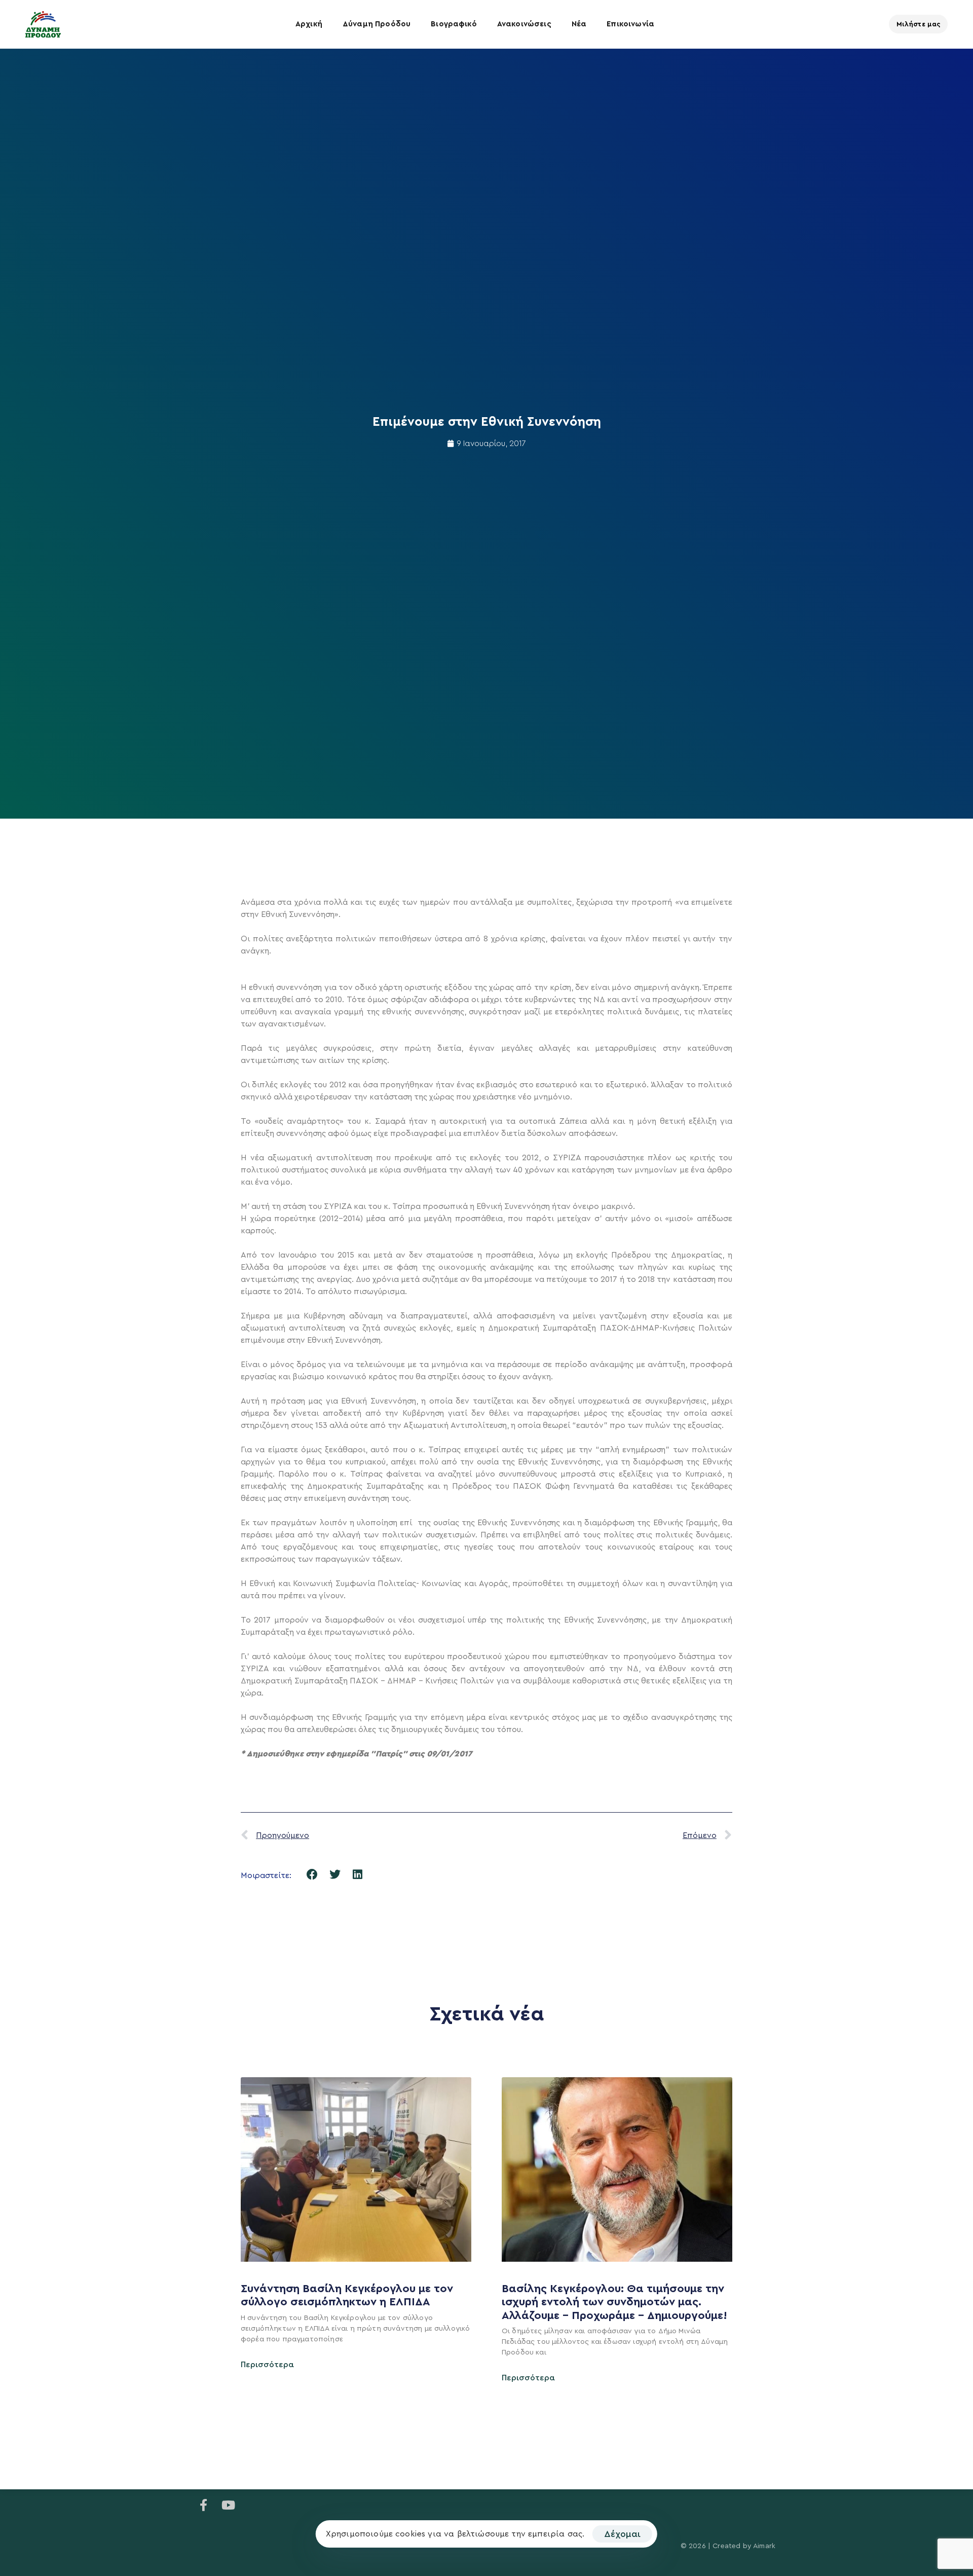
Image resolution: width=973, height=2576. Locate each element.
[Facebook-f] (204, 2505)
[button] (312, 1874)
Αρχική (309, 24)
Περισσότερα (267, 2365)
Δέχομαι (622, 2534)
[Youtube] (228, 2505)
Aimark (764, 2546)
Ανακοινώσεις (524, 24)
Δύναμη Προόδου (377, 24)
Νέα (579, 24)
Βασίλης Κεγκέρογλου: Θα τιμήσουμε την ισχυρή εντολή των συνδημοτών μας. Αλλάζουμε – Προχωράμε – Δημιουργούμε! (616, 2302)
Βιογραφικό (454, 24)
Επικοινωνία (630, 24)
